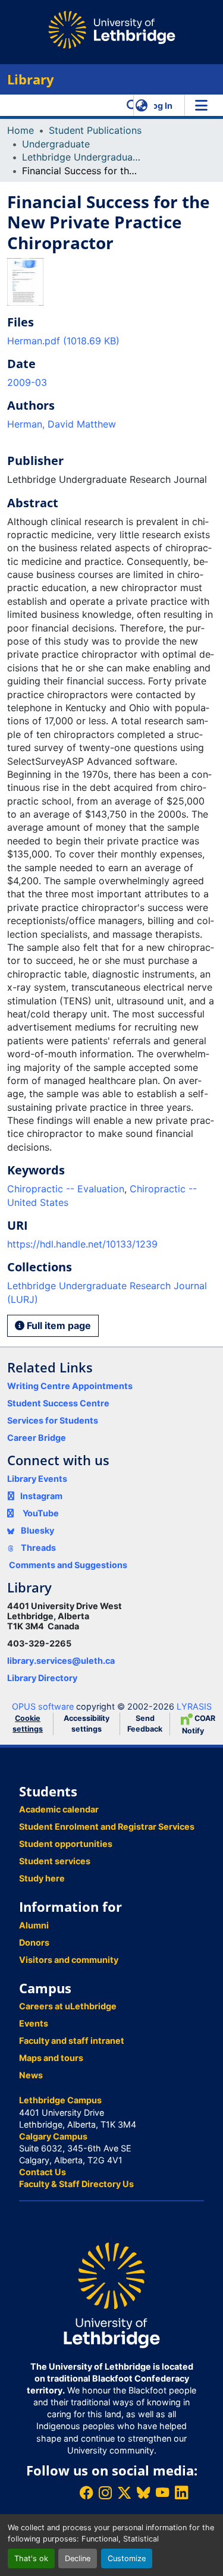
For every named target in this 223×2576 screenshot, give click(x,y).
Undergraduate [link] (56, 144)
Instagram (41, 1496)
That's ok (31, 2558)
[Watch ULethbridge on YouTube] (162, 2492)
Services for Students (53, 1420)
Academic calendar (59, 1809)
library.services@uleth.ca (61, 1661)
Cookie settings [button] (28, 1724)
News (31, 2075)
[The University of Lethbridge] (111, 2294)
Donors (34, 1942)
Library (31, 79)
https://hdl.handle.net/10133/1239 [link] (82, 1244)
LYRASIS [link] (194, 1706)
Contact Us (43, 2172)
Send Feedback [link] (145, 1724)
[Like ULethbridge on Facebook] (86, 2492)
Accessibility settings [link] (87, 1724)
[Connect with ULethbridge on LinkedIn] (181, 2492)
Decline (78, 2558)
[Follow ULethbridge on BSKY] (143, 2492)
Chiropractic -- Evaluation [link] (66, 1189)
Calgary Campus (53, 2136)
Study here (42, 1878)
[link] (111, 341)
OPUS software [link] (43, 1706)
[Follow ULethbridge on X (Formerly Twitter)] (124, 2492)
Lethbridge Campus (60, 2100)
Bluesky (37, 1530)
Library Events (37, 1479)
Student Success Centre (58, 1403)
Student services (55, 1861)
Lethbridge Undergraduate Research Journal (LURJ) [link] (81, 157)
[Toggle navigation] (201, 105)
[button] (132, 105)
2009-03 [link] (27, 382)
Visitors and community (69, 1960)
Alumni (34, 1925)
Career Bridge (37, 1438)
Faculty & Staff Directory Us (76, 2184)
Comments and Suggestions (68, 1565)
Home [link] (21, 130)
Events (34, 2023)
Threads (37, 1548)
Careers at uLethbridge (68, 2006)
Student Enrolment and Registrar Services (107, 1826)
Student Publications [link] (95, 130)
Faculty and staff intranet (72, 2041)
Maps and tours (51, 2058)
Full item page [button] (58, 1325)
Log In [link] (160, 106)
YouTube (41, 1513)
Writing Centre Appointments (70, 1386)
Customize (127, 2558)
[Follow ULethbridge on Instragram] (105, 2492)
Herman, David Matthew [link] (62, 424)
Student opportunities (66, 1844)
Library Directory (42, 1678)
